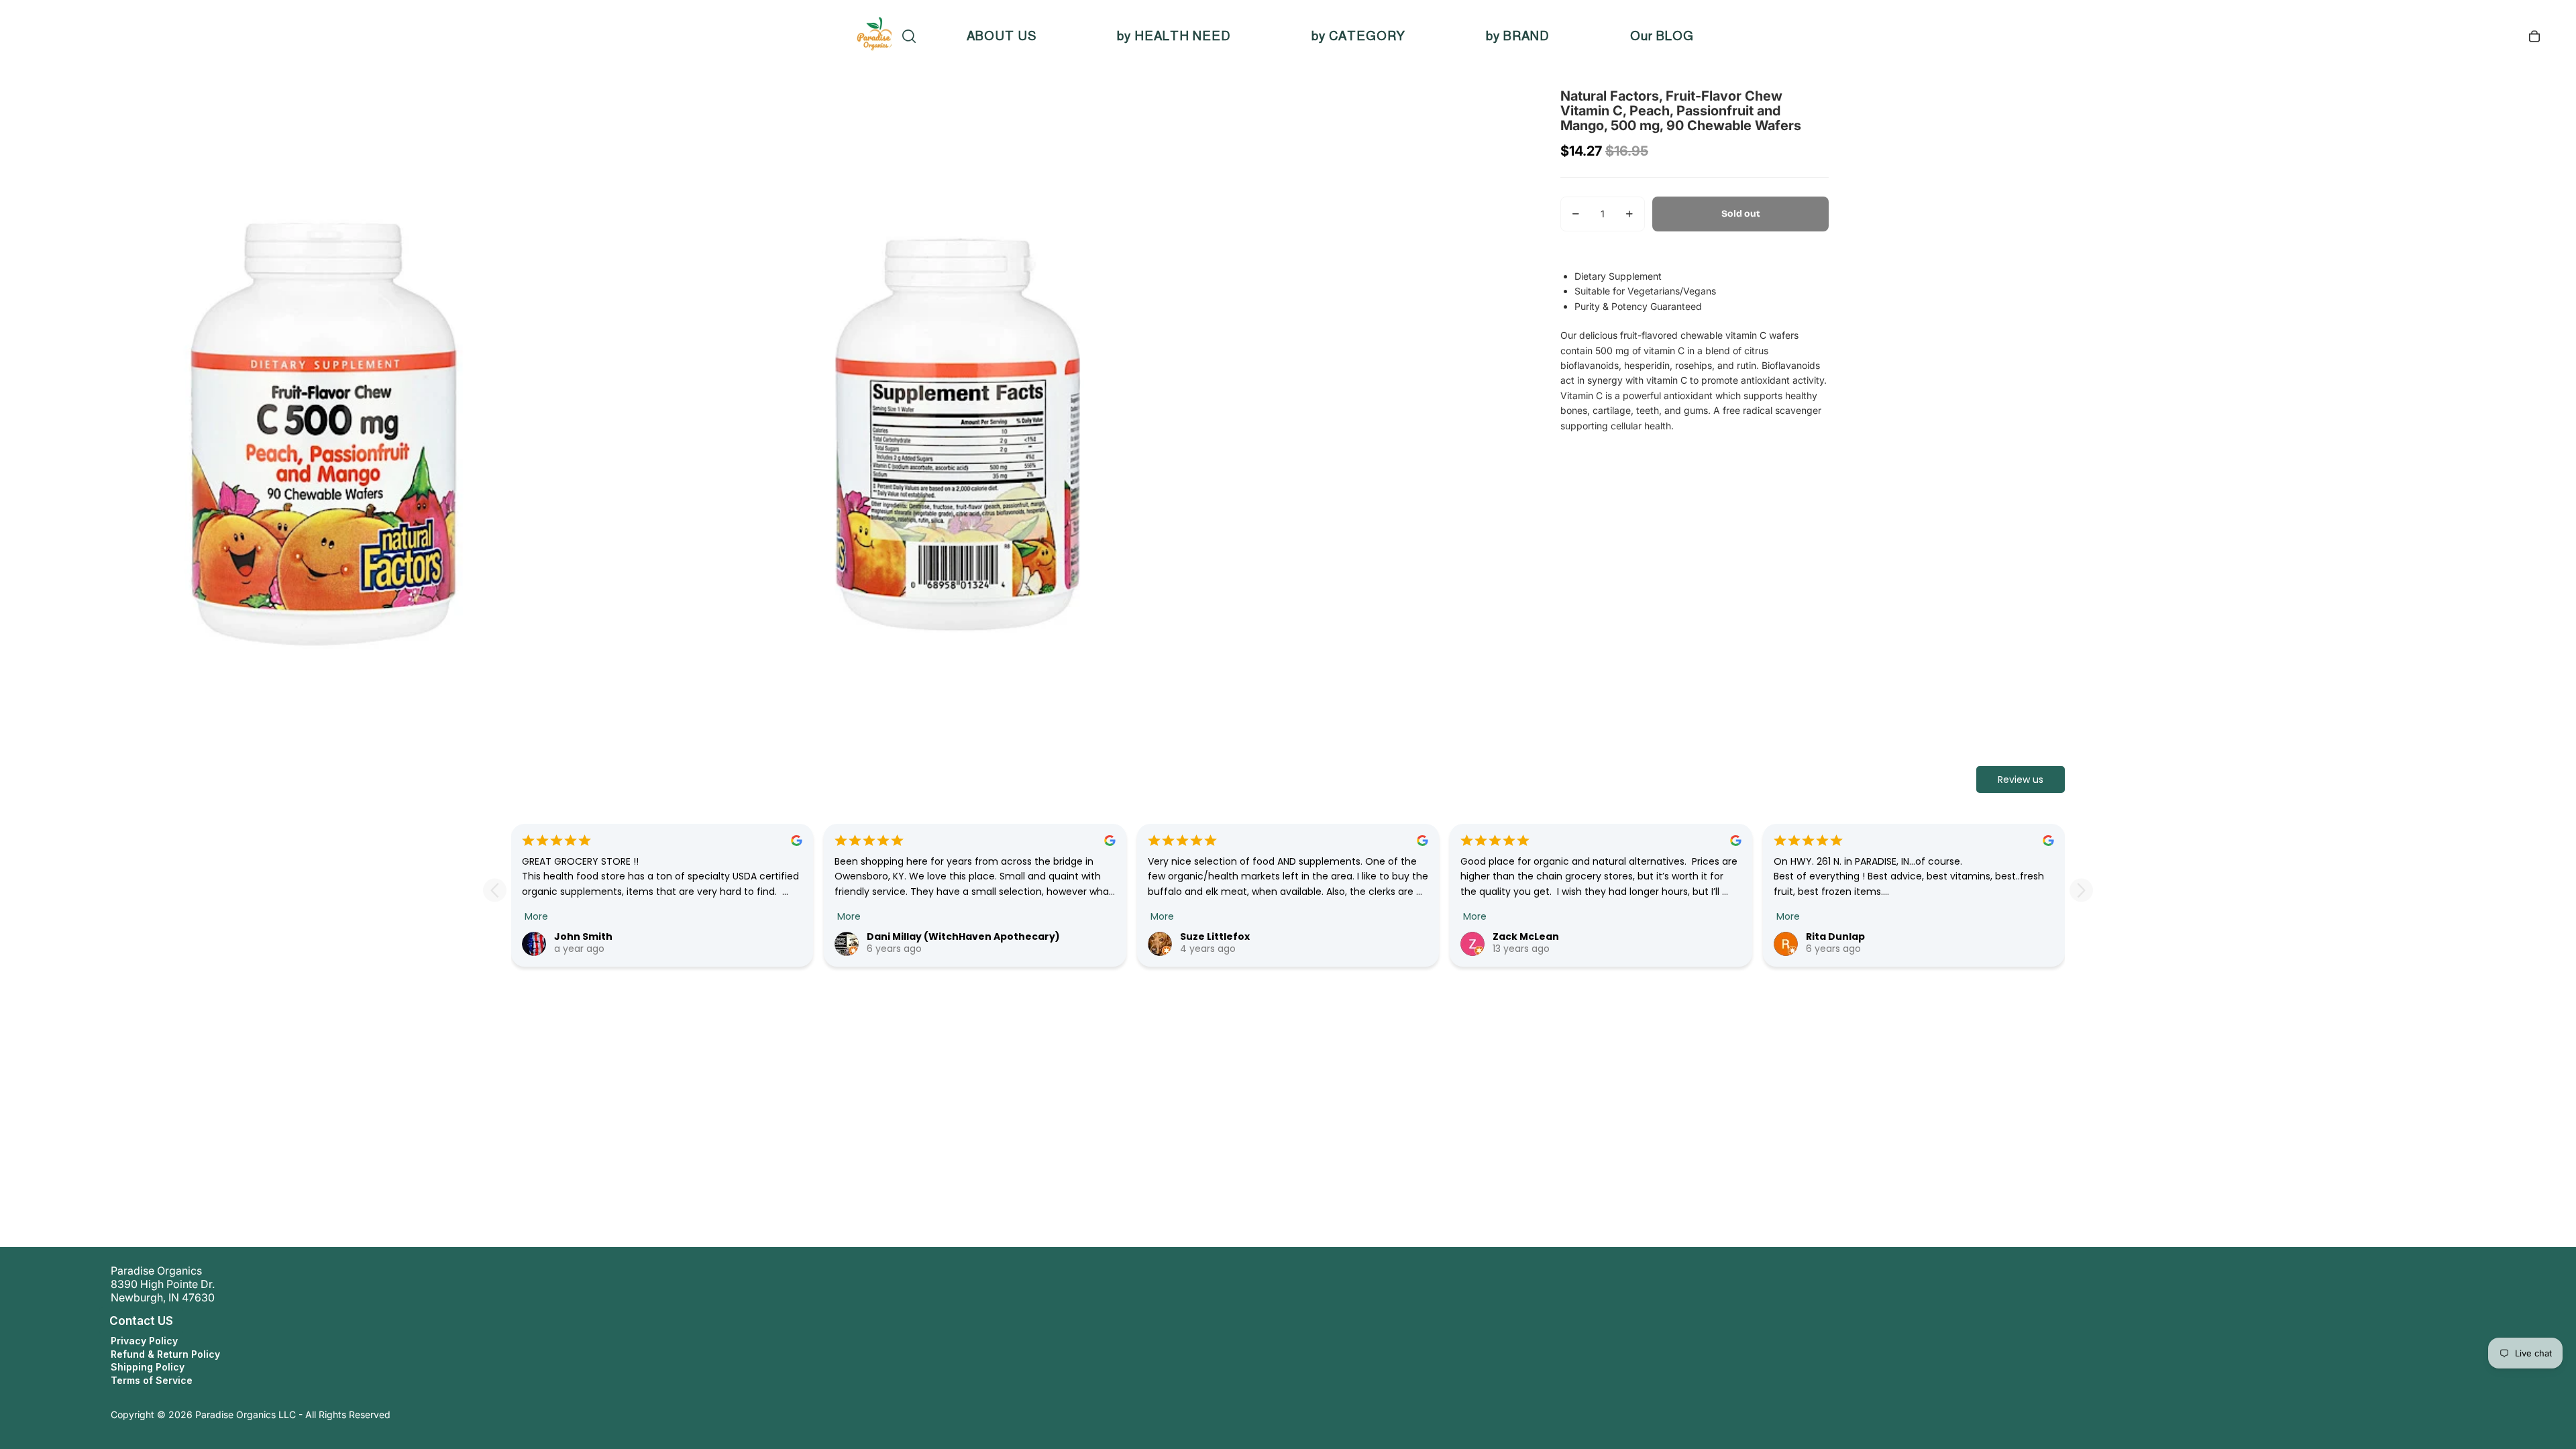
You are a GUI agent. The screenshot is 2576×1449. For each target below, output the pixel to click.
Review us (2021, 780)
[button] (97, 1321)
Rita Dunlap (1835, 936)
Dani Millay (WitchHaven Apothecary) (963, 936)
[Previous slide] (495, 890)
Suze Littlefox (1215, 936)
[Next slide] (2081, 890)
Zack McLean (1526, 936)
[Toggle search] (909, 36)
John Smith (583, 936)
